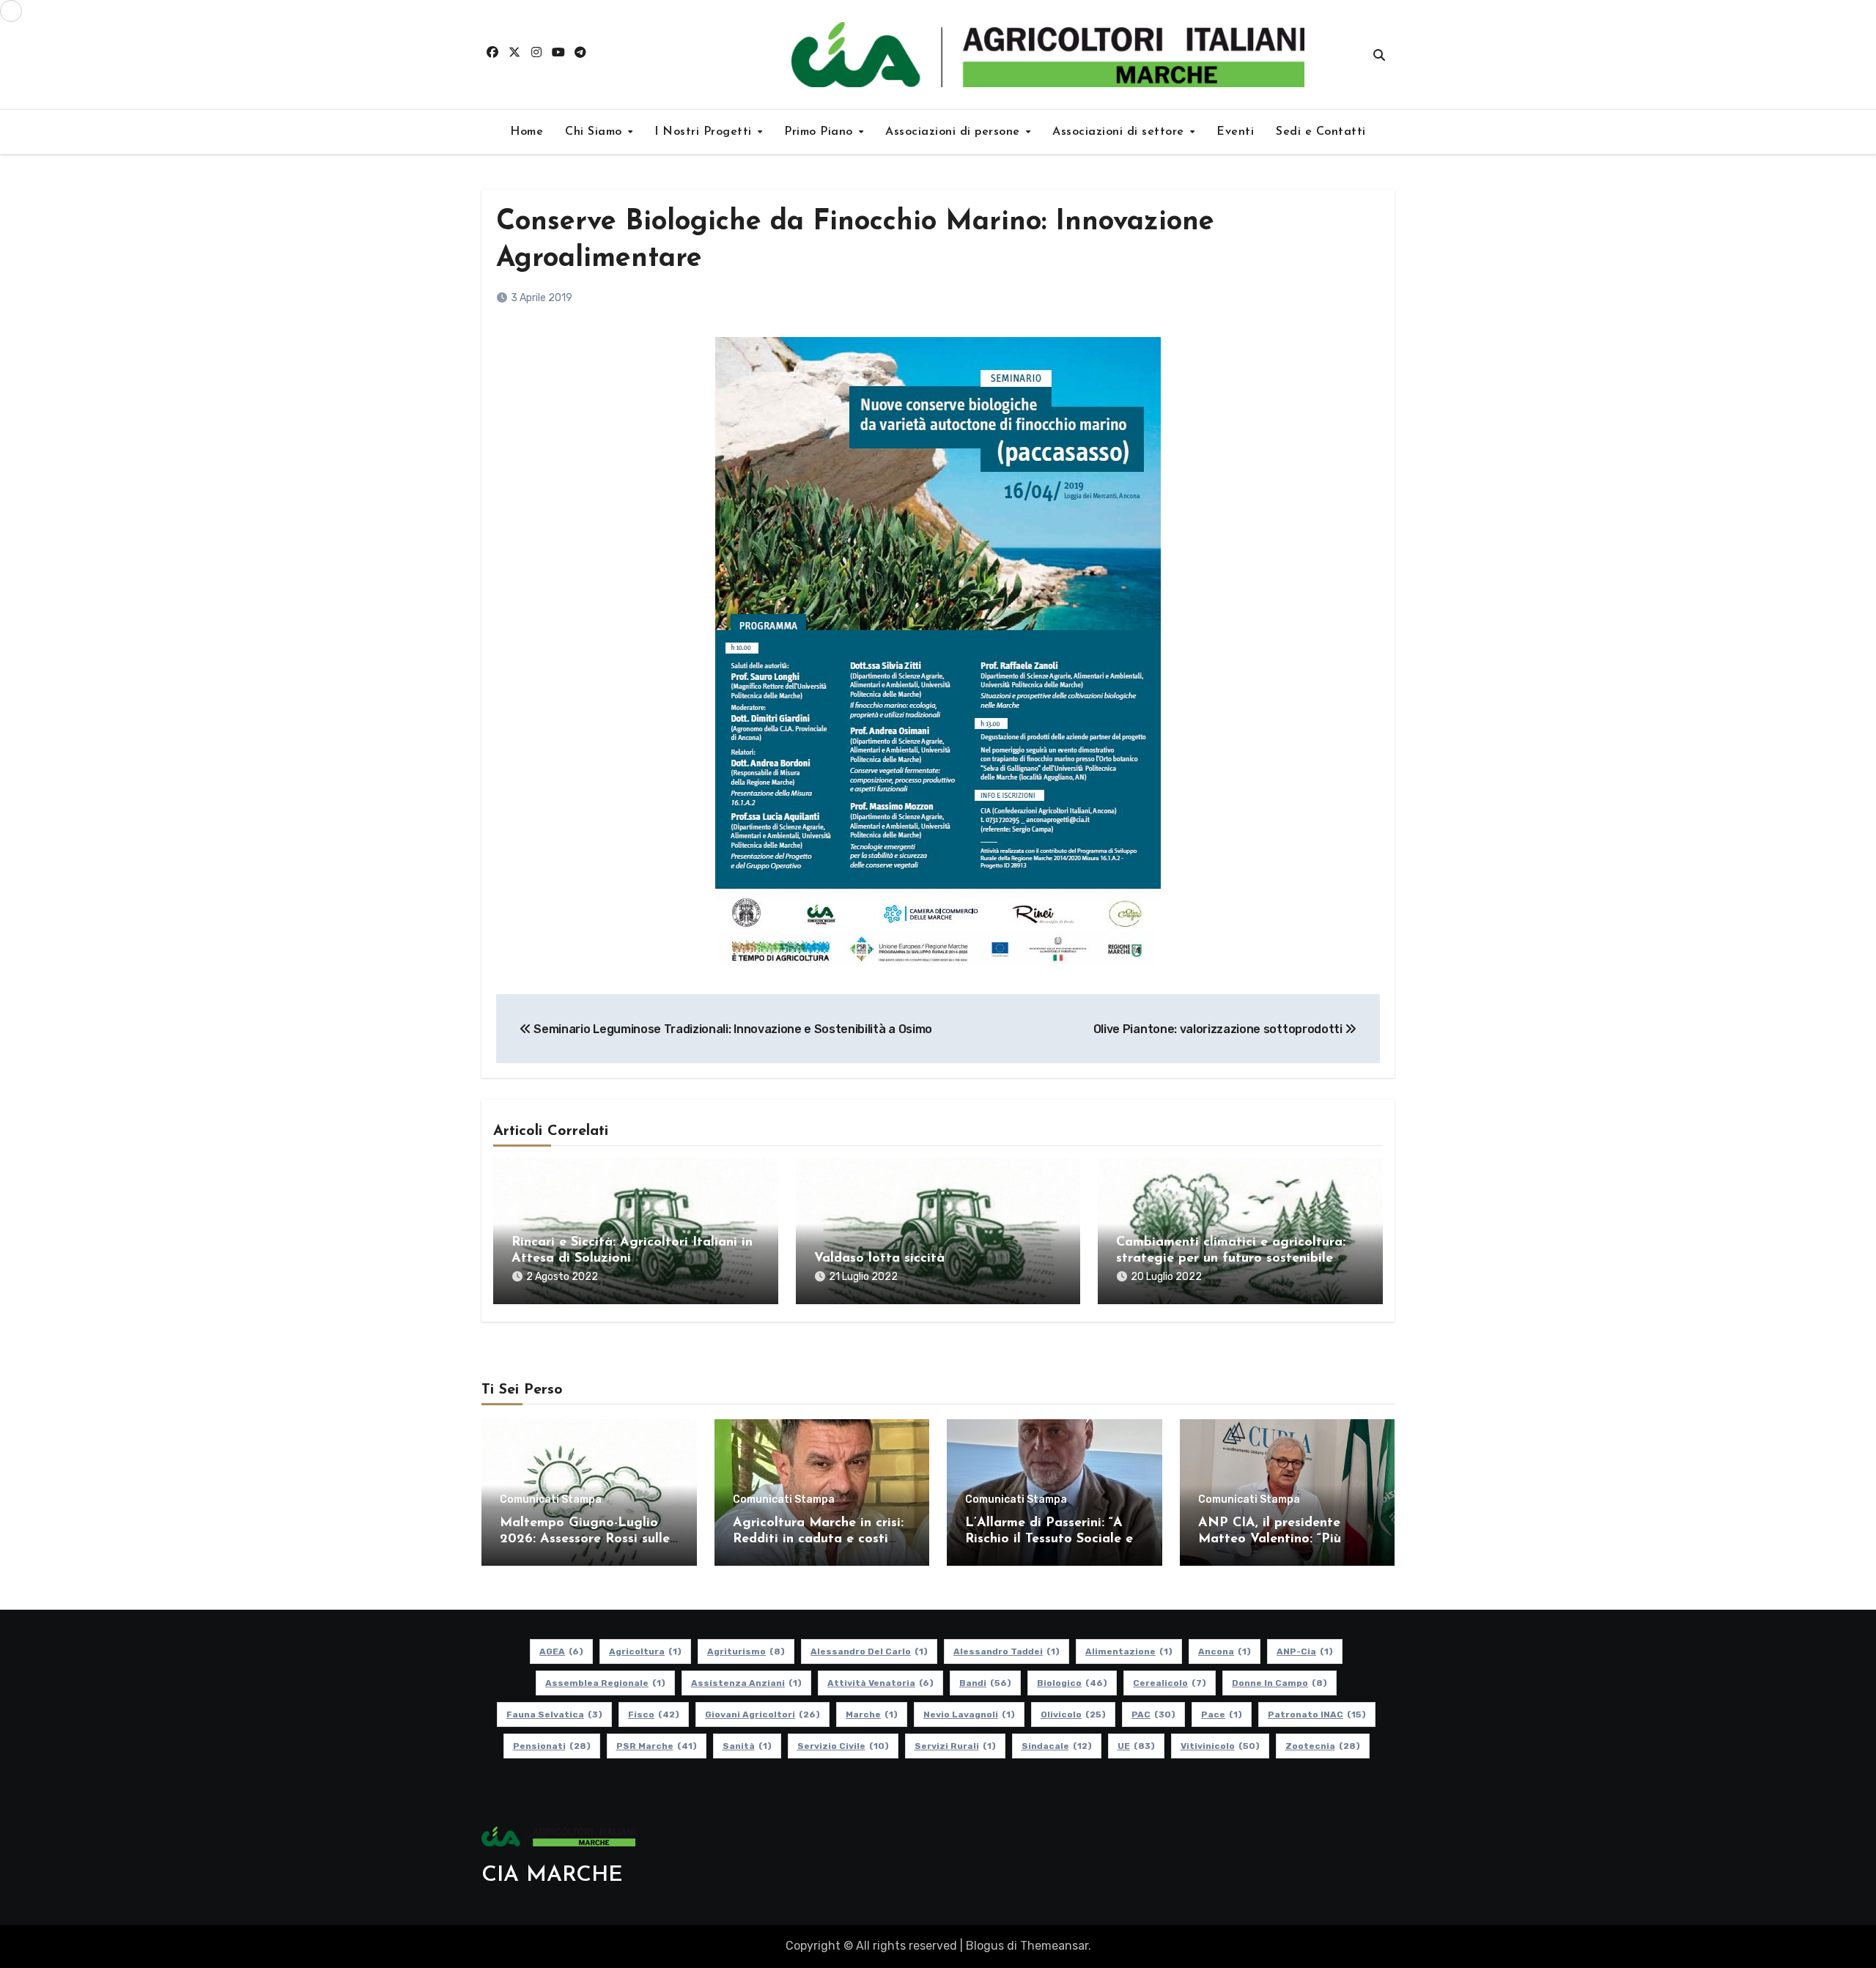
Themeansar (1054, 1946)
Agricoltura (645, 1651)
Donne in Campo (1279, 1683)
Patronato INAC (1317, 1714)
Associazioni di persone (954, 132)
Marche (872, 1714)
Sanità (747, 1746)
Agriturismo (746, 1651)
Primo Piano (820, 132)
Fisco (654, 1714)
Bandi (985, 1683)
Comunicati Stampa (551, 1500)
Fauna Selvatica (554, 1714)
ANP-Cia (1305, 1651)
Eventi (1235, 132)
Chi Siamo (595, 132)
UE (1136, 1746)
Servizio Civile (843, 1746)
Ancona (1225, 1651)
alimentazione (1129, 1651)
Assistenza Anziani (746, 1683)
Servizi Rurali (955, 1746)
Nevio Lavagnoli (969, 1714)
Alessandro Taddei (1007, 1651)
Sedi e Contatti (1321, 132)
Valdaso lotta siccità (879, 1259)
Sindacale (1057, 1746)
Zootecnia (1323, 1746)
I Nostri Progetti (705, 132)
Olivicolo (1073, 1714)
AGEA (561, 1651)
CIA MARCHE (552, 1875)
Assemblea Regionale (605, 1683)
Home (527, 132)
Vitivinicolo (1220, 1746)
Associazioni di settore (1120, 132)
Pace (1222, 1714)
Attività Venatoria (880, 1683)
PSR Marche (657, 1746)
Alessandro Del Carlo (869, 1651)
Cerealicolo (1170, 1683)
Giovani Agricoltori (762, 1714)
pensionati (552, 1746)
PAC (1153, 1714)
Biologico (1072, 1683)
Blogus (985, 1946)
